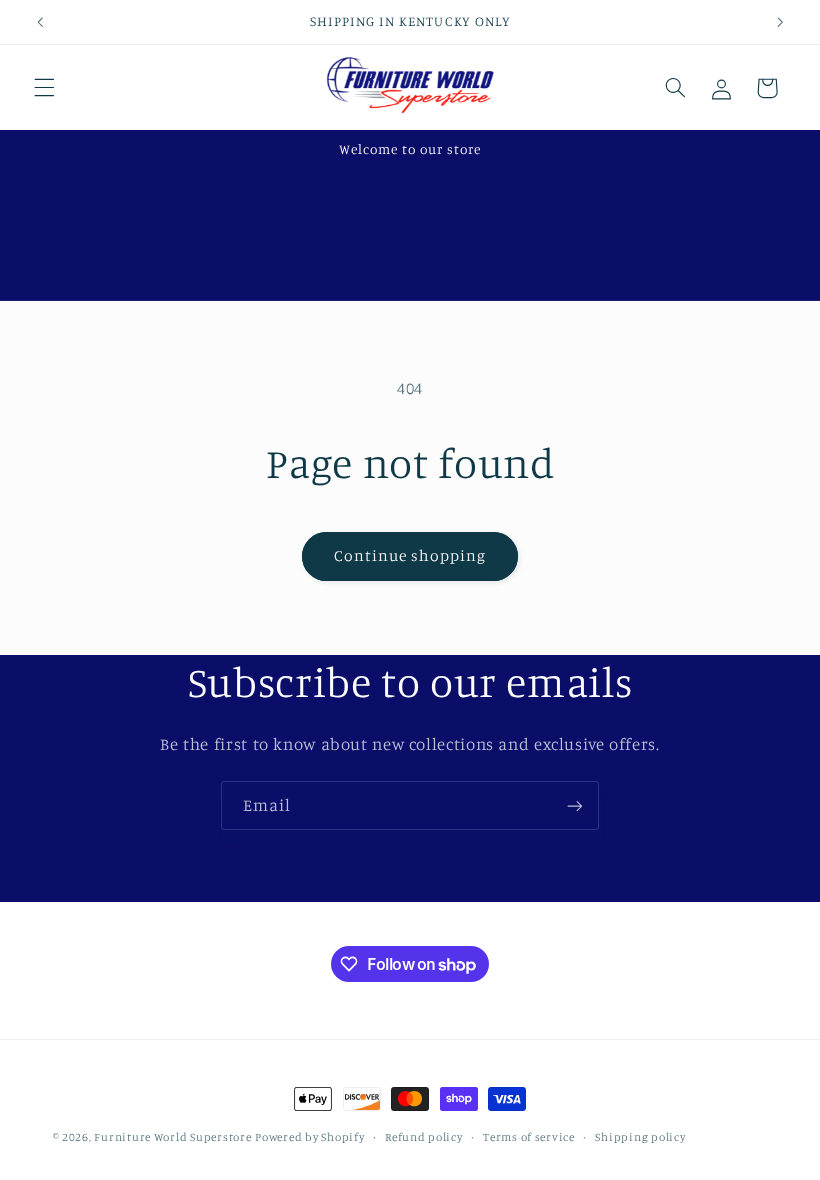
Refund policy (424, 1137)
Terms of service (529, 1137)
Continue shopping (410, 555)
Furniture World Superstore (172, 1137)
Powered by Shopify (309, 1137)
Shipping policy (640, 1137)
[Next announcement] (780, 22)
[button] (44, 88)
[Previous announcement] (40, 22)
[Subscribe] (575, 805)
